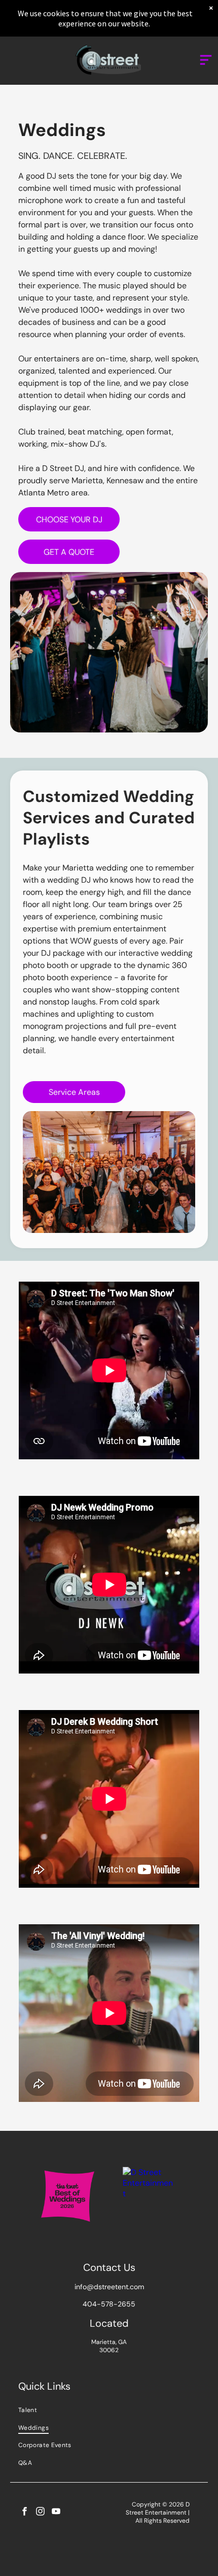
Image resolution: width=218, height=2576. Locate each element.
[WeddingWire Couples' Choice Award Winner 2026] (148, 2172)
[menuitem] (109, 2410)
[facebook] (25, 2513)
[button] (206, 60)
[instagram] (40, 2513)
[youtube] (56, 2513)
